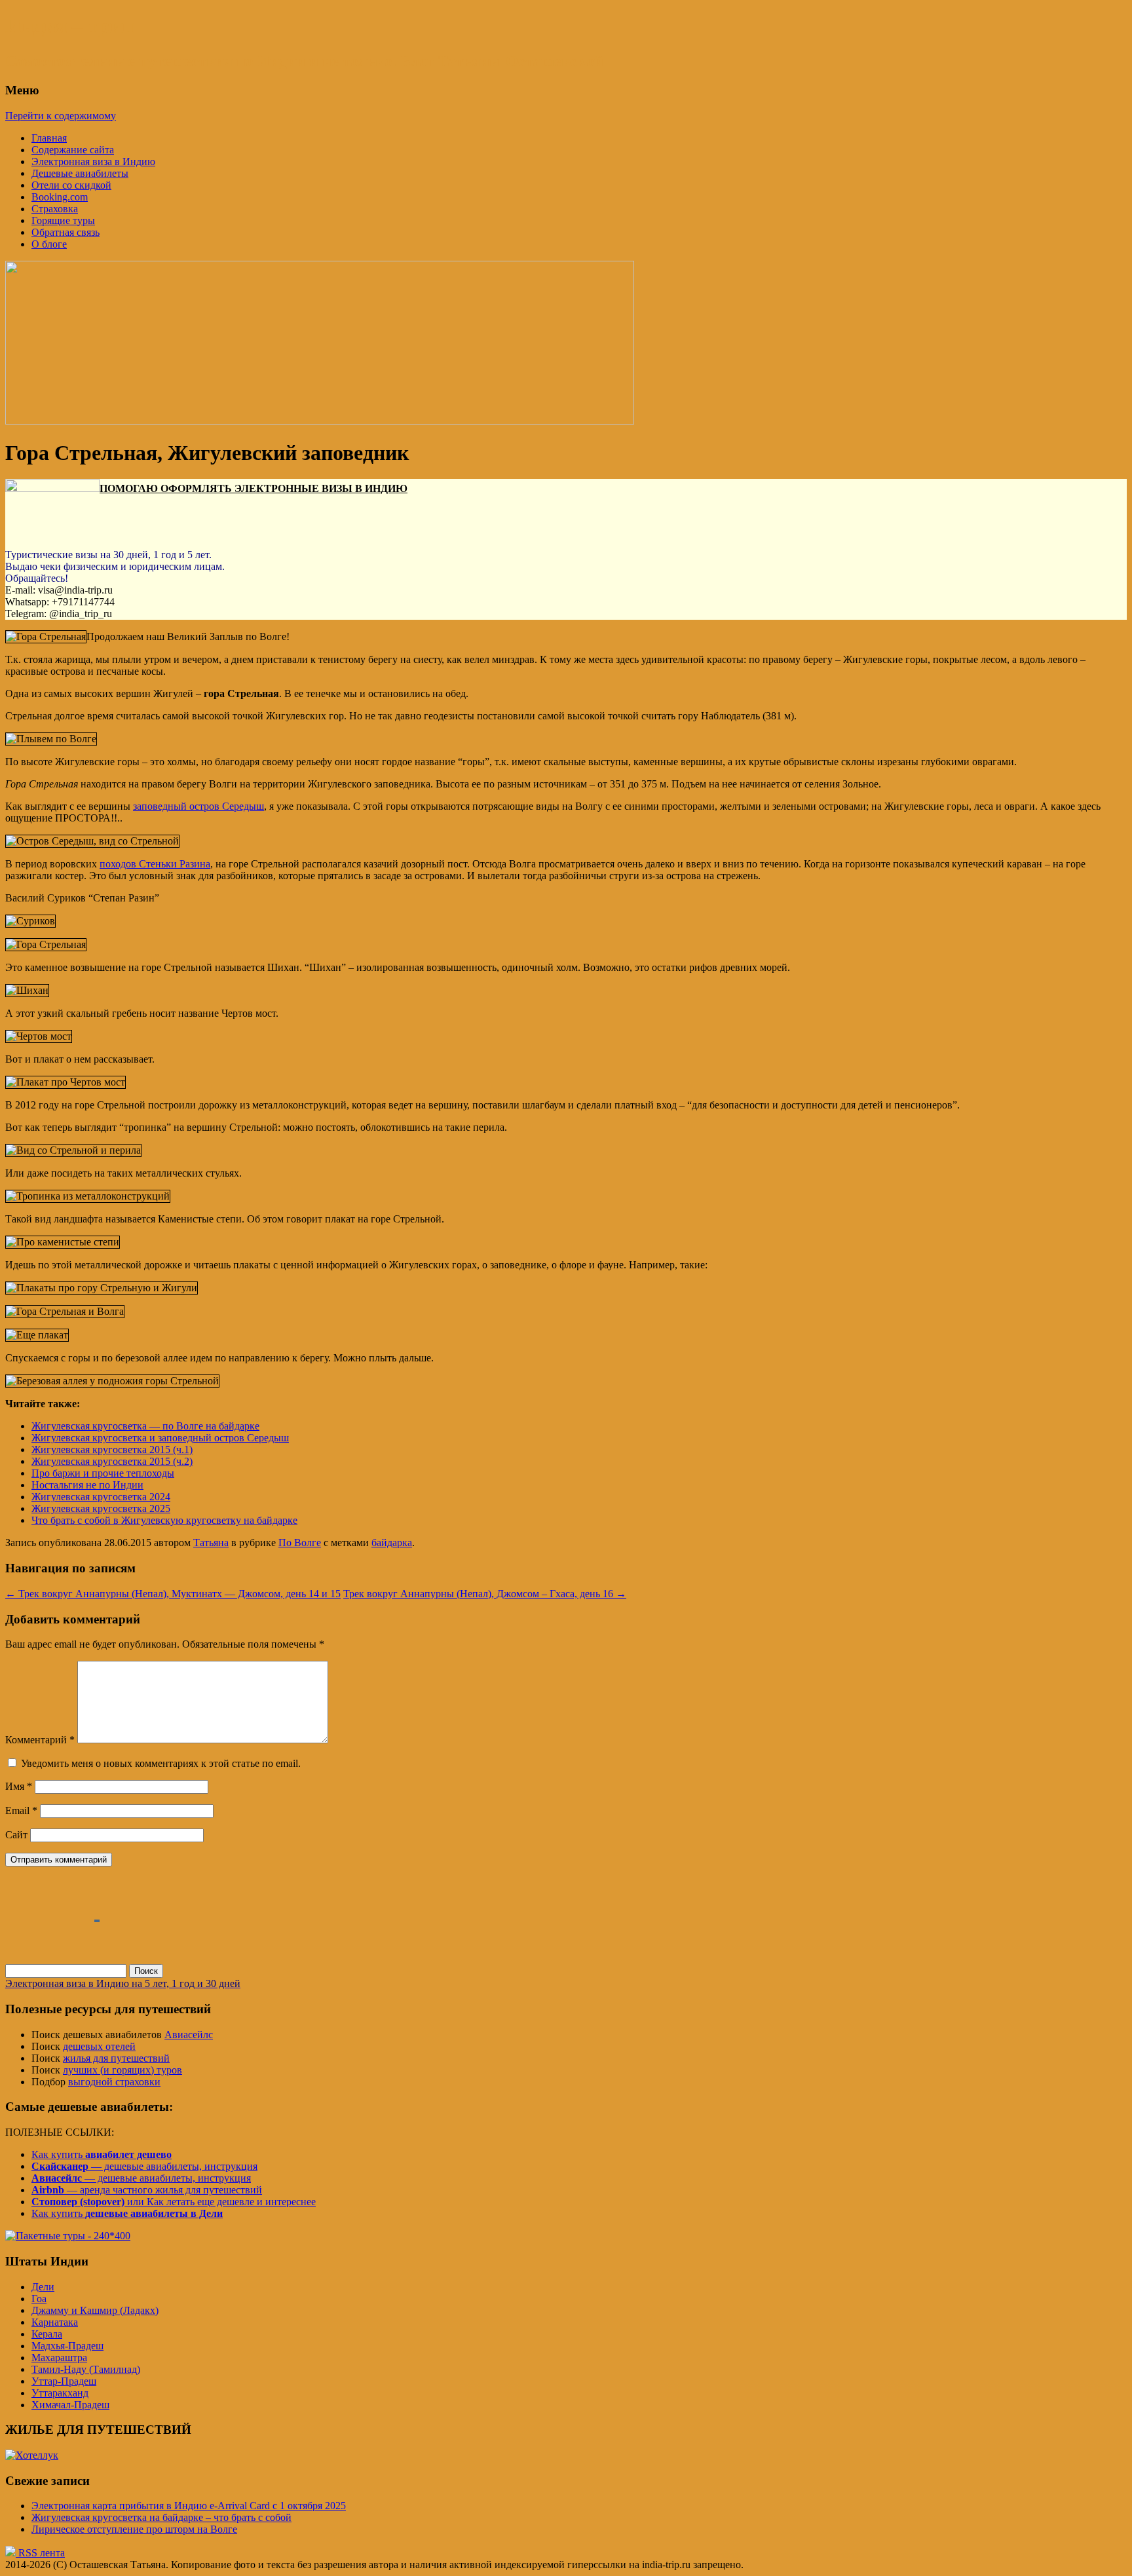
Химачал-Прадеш (70, 2405)
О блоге (49, 244)
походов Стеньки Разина (155, 864)
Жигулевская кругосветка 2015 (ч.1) (112, 1449)
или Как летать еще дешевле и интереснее (174, 2202)
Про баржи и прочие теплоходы (103, 1473)
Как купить (102, 2154)
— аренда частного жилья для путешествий (147, 2190)
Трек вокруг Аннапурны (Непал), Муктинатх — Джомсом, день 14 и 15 (173, 1594)
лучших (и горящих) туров (123, 2070)
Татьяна (211, 1543)
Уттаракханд (60, 2393)
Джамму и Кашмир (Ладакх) (95, 2310)
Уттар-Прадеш (64, 2381)
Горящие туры (63, 220)
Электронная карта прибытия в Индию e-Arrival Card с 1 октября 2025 (189, 2506)
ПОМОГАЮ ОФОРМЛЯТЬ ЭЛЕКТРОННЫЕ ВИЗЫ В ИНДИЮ (254, 488)
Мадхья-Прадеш (67, 2346)
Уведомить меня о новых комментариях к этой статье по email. (161, 1763)
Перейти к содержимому (61, 116)
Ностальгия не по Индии (87, 1485)
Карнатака (55, 2322)
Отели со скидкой (71, 185)
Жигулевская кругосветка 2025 (101, 1508)
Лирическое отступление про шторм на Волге (134, 2529)
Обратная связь (66, 232)
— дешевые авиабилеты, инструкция (144, 2166)
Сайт (16, 1835)
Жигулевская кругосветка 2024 (101, 1497)
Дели (43, 2287)
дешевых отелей (99, 2046)
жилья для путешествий (116, 2058)
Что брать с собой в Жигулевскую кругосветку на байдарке (164, 1520)
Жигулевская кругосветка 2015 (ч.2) (112, 1461)
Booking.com (60, 197)
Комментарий (40, 1740)
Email (21, 1810)
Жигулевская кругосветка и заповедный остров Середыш (160, 1438)
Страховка (55, 209)
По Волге (300, 1543)
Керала (47, 2334)
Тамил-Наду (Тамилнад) (86, 2369)
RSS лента (40, 2553)
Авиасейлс (189, 2035)
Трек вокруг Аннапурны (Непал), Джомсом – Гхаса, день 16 (485, 1594)
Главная (49, 138)
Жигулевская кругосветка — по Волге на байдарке (145, 1426)
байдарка (392, 1543)
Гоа (39, 2299)
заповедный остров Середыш (198, 806)
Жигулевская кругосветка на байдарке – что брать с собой (161, 2517)
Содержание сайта (73, 150)
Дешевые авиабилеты (80, 173)
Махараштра (59, 2358)
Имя (19, 1786)
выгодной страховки (114, 2082)
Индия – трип (69, 26)
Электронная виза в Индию (93, 161)
